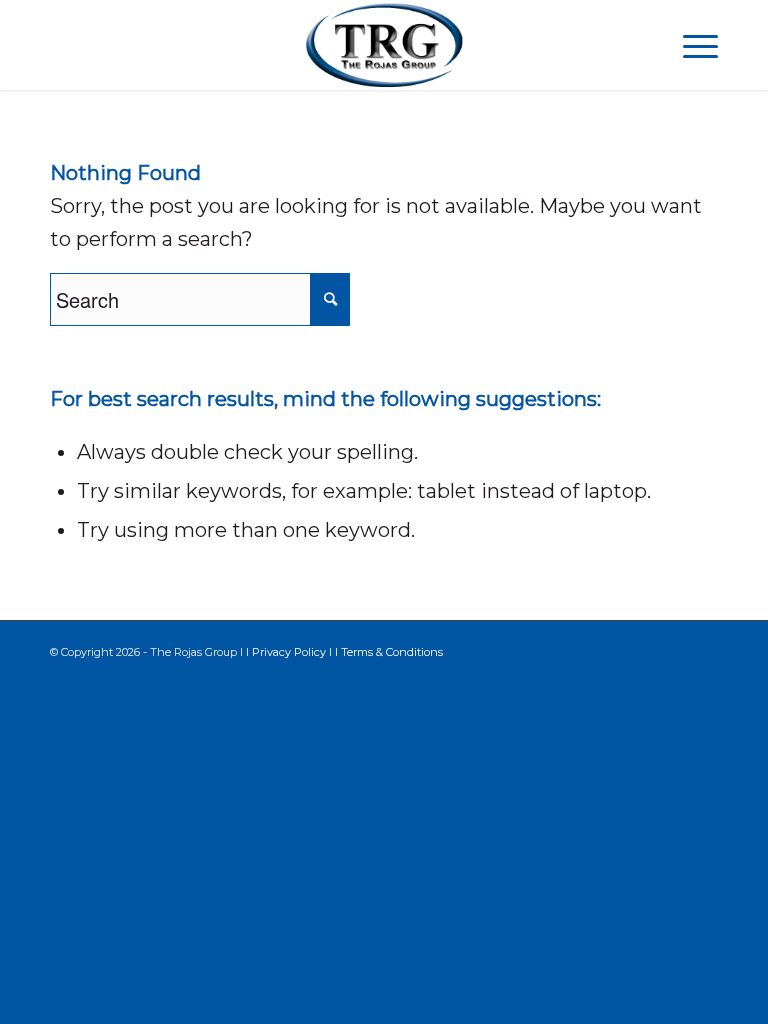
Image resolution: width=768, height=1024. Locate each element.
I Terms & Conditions (389, 652)
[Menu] (690, 45)
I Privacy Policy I (290, 652)
